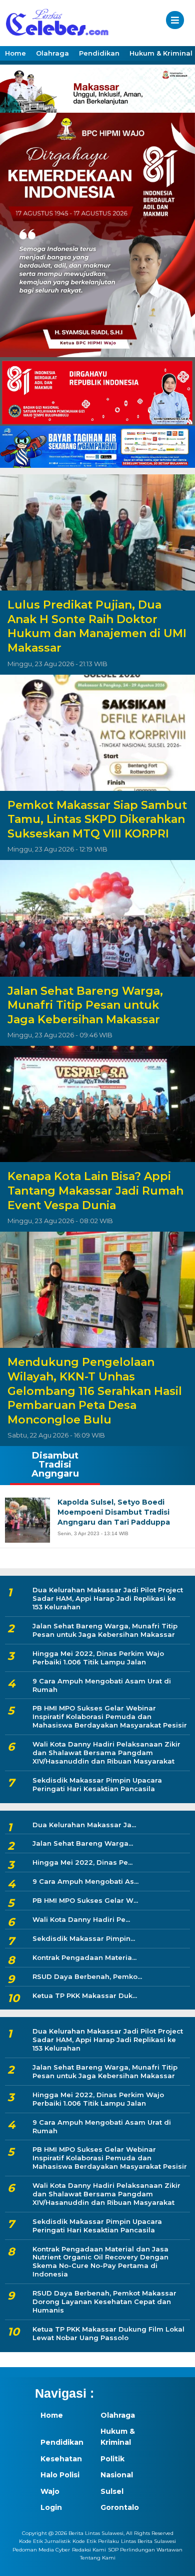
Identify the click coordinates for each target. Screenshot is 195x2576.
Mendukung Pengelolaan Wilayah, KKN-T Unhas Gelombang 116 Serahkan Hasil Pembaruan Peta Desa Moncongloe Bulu (95, 1391)
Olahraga (52, 53)
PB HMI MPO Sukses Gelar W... (85, 1900)
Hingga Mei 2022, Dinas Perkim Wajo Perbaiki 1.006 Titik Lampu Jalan (98, 1658)
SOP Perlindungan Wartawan (145, 2550)
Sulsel (112, 2491)
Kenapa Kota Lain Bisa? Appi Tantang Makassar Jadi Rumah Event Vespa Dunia (95, 1191)
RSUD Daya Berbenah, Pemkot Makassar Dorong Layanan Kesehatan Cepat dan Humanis (104, 2302)
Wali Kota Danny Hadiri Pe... (81, 1919)
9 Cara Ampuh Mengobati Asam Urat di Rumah (102, 1685)
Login (51, 2507)
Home (15, 53)
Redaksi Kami (89, 2550)
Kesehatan (61, 2459)
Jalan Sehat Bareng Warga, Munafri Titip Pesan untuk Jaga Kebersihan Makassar (85, 1005)
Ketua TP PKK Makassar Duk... (85, 1995)
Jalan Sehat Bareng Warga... (83, 1843)
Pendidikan (99, 53)
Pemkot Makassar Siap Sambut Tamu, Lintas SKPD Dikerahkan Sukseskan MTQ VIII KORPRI (97, 819)
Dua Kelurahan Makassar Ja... (84, 1825)
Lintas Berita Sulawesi (148, 2541)
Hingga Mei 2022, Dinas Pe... (82, 1862)
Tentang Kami (98, 2558)
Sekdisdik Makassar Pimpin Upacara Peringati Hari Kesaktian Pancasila (97, 1784)
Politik (112, 2459)
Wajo (50, 2491)
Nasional (117, 2475)
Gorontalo (120, 2507)
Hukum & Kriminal (118, 2437)
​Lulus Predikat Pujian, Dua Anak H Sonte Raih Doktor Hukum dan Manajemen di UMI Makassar (97, 626)
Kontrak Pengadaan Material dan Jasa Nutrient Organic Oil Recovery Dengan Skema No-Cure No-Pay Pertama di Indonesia (100, 2262)
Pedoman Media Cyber (41, 2550)
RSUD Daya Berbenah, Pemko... (87, 1976)
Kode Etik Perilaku (96, 2541)
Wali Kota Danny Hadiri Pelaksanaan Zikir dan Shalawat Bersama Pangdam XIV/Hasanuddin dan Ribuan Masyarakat (106, 1753)
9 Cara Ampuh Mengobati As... (85, 1881)
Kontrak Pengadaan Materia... (84, 1957)
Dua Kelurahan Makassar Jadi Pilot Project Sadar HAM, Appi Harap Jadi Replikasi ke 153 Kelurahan (108, 1598)
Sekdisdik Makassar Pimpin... (84, 1938)
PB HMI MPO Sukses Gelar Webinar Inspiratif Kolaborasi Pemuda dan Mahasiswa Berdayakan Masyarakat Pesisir (110, 1716)
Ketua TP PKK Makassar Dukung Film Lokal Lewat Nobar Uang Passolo (108, 2333)
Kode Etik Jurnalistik (45, 2541)
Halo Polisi (60, 2475)
